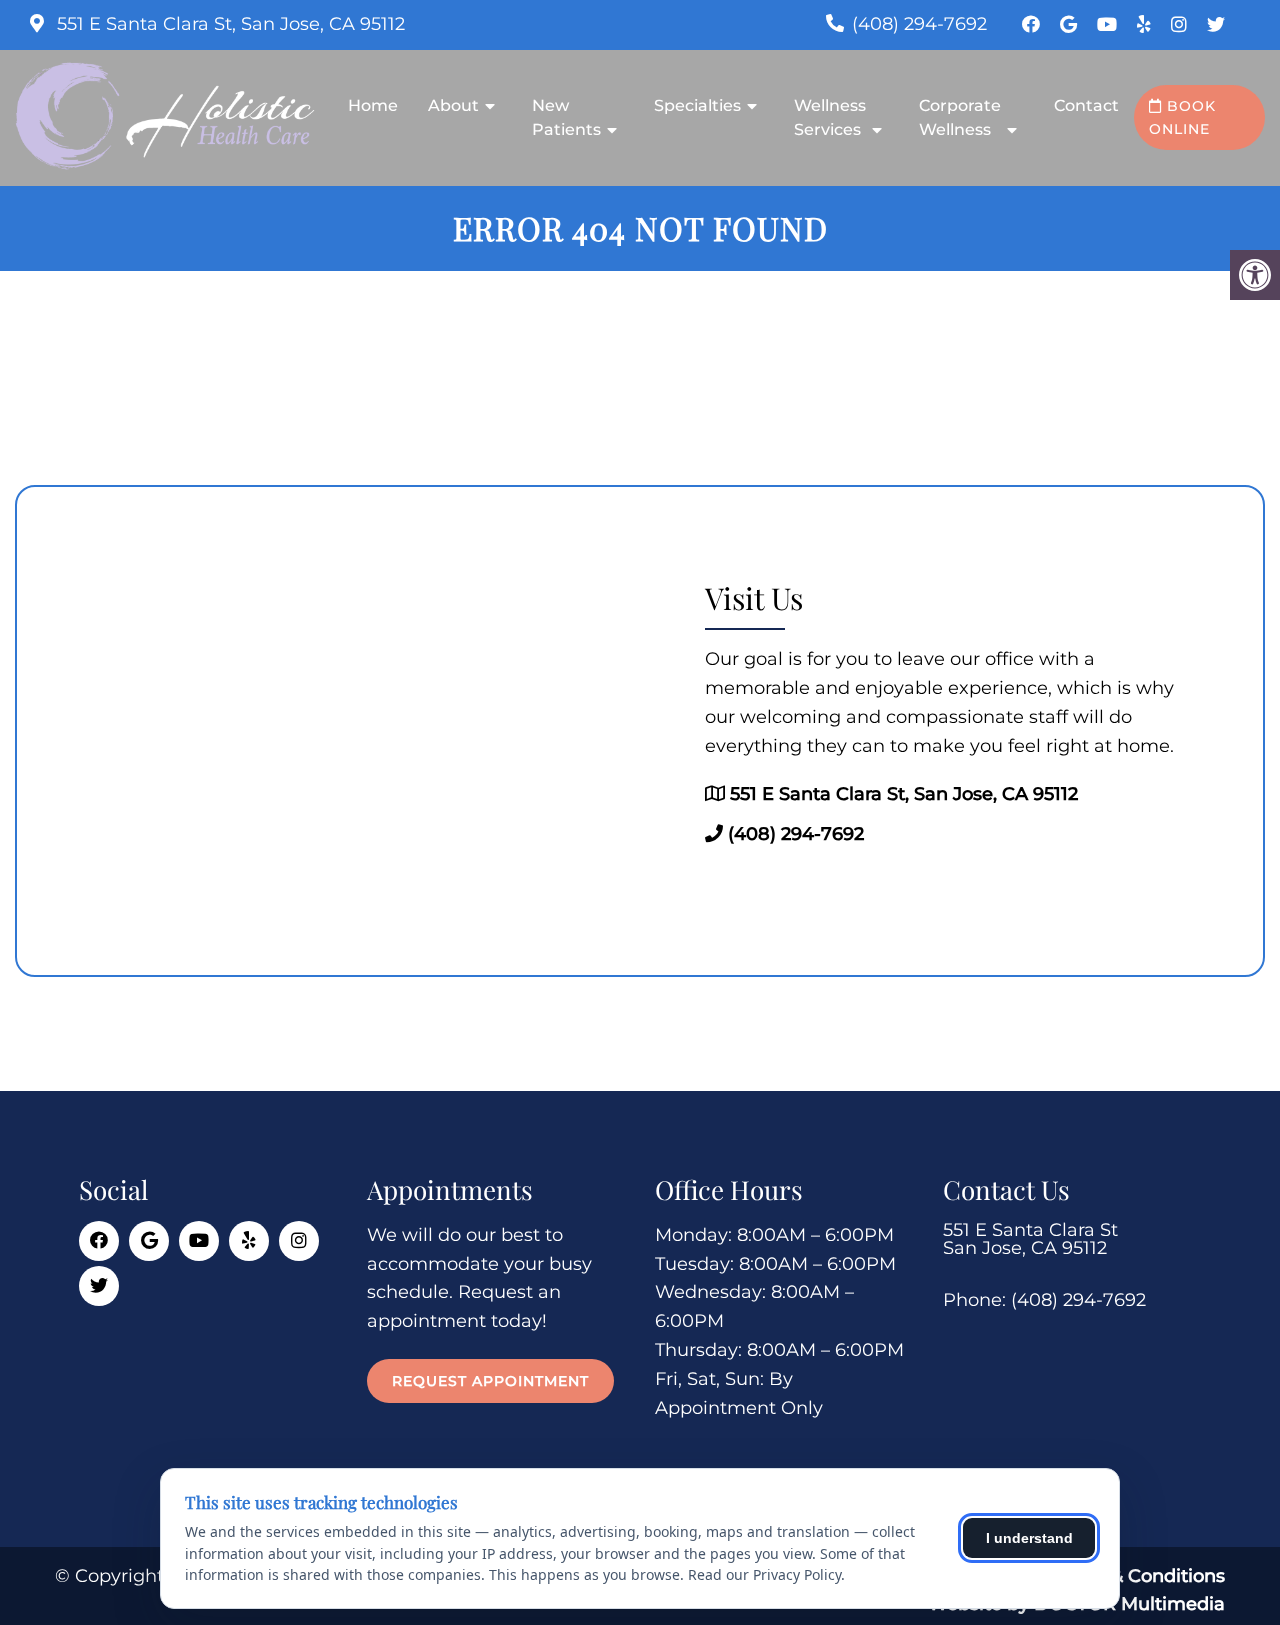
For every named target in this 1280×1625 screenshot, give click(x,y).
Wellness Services (830, 117)
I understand (1029, 1538)
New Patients (566, 117)
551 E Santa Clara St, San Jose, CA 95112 (228, 24)
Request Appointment (490, 1381)
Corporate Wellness (960, 117)
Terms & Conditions (1137, 1576)
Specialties (697, 105)
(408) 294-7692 (919, 24)
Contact (1086, 105)
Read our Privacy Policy (764, 1574)
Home (373, 105)
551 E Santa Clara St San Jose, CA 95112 (1030, 1239)
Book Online (1182, 117)
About (453, 105)
